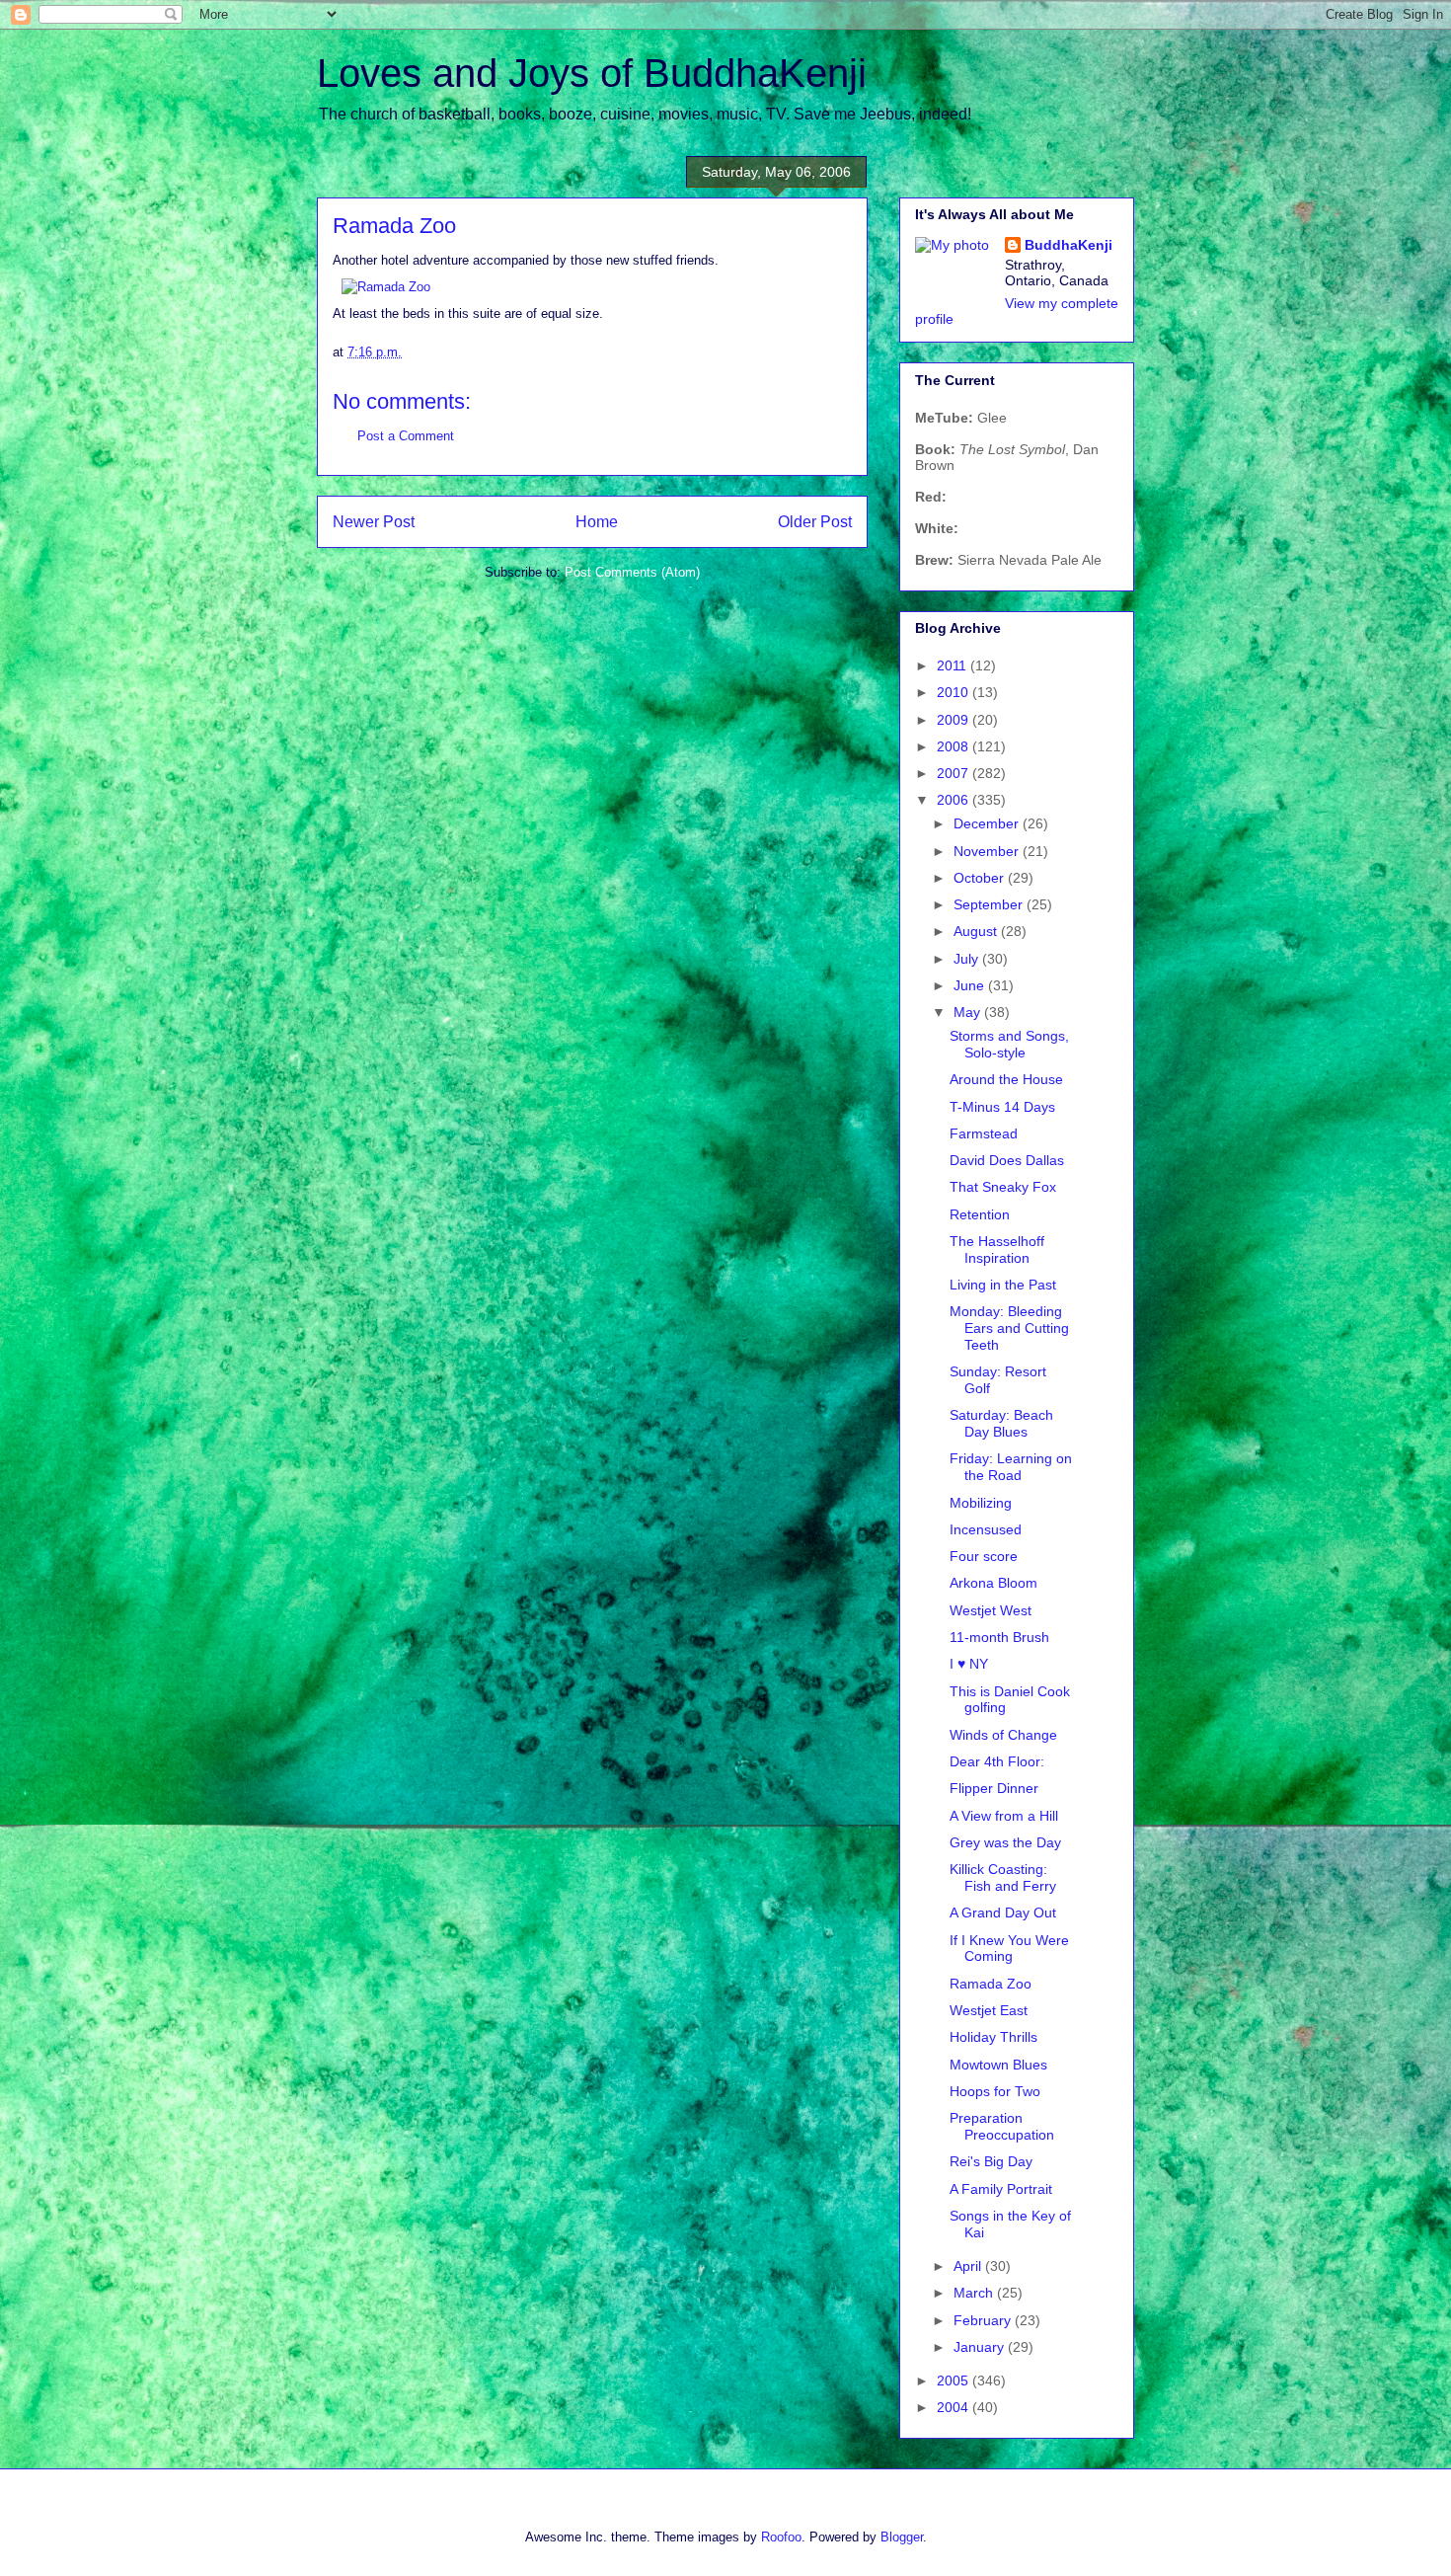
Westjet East (989, 2010)
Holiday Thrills (993, 2037)
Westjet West (991, 1610)
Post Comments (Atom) (632, 572)
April (969, 2266)
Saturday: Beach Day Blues (1001, 1423)
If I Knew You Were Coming (1009, 1949)
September (990, 904)
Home (597, 522)
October (981, 878)
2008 (955, 746)
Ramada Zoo (991, 1984)
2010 (955, 692)
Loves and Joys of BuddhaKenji (592, 73)
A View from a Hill (1004, 1816)
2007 (955, 773)
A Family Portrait (1001, 2189)
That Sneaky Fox (1003, 1187)
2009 (955, 720)
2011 (954, 665)
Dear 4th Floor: (997, 1761)
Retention (980, 1214)
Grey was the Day (1005, 1842)
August (977, 931)
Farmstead (984, 1133)
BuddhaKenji (1069, 245)
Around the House (1006, 1079)
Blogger (902, 2537)
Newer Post (374, 522)
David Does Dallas (1007, 1160)
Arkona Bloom (993, 1583)
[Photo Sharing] (386, 287)
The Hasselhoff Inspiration (997, 1249)
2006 (955, 800)
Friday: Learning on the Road (1011, 1467)
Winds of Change (1003, 1735)
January (981, 2347)
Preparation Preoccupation (1002, 2126)
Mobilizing (981, 1503)
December (988, 823)
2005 (955, 2381)
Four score (984, 1556)
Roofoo (781, 2537)
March (975, 2293)
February (984, 2320)
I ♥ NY (969, 1664)
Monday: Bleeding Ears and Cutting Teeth (1009, 1328)
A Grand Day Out (1003, 1912)
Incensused (986, 1529)
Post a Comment (406, 436)
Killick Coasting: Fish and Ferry (1003, 1877)
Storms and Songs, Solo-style (1009, 1044)
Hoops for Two (995, 2091)
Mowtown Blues (998, 2065)
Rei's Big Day (991, 2161)
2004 (955, 2407)
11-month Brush (999, 1637)
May (969, 1012)
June (971, 985)
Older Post (815, 522)
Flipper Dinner (994, 1788)
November (988, 851)
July (968, 959)
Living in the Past (1003, 1285)
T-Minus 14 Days (1002, 1107)
